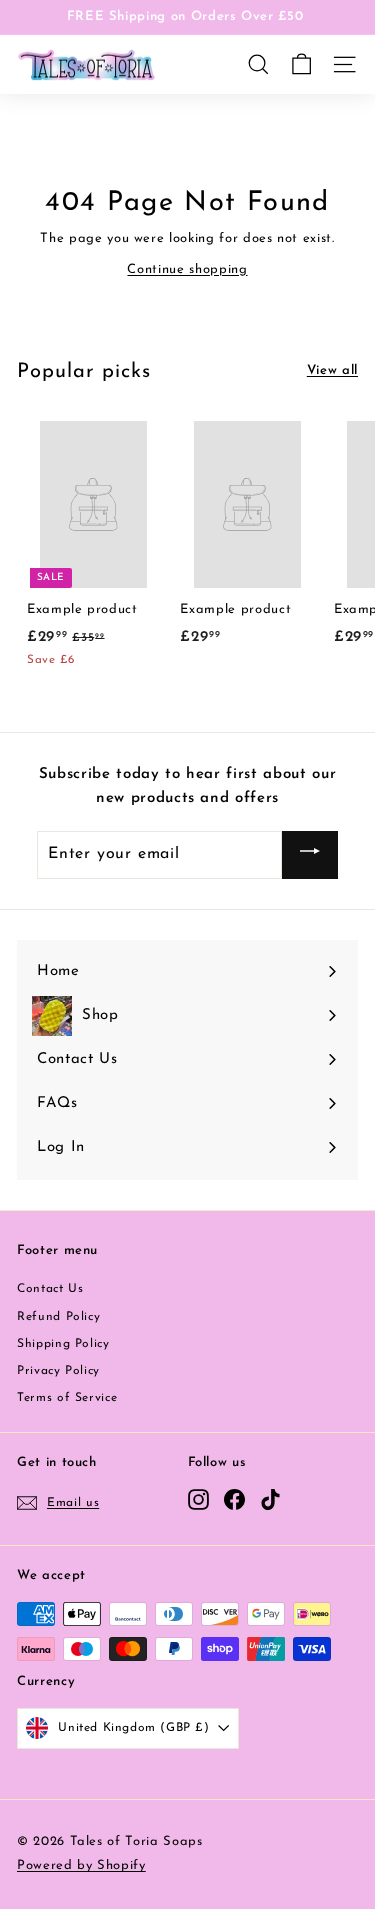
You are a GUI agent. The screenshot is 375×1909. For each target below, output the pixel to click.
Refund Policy (58, 1317)
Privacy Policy (58, 1371)
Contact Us (50, 1289)
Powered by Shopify (81, 1865)
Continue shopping (187, 269)
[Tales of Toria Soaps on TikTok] (270, 1499)
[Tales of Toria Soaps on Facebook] (234, 1499)
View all (332, 370)
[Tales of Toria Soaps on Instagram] (198, 1499)
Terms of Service (67, 1398)
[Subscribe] (310, 854)
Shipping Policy (63, 1344)
